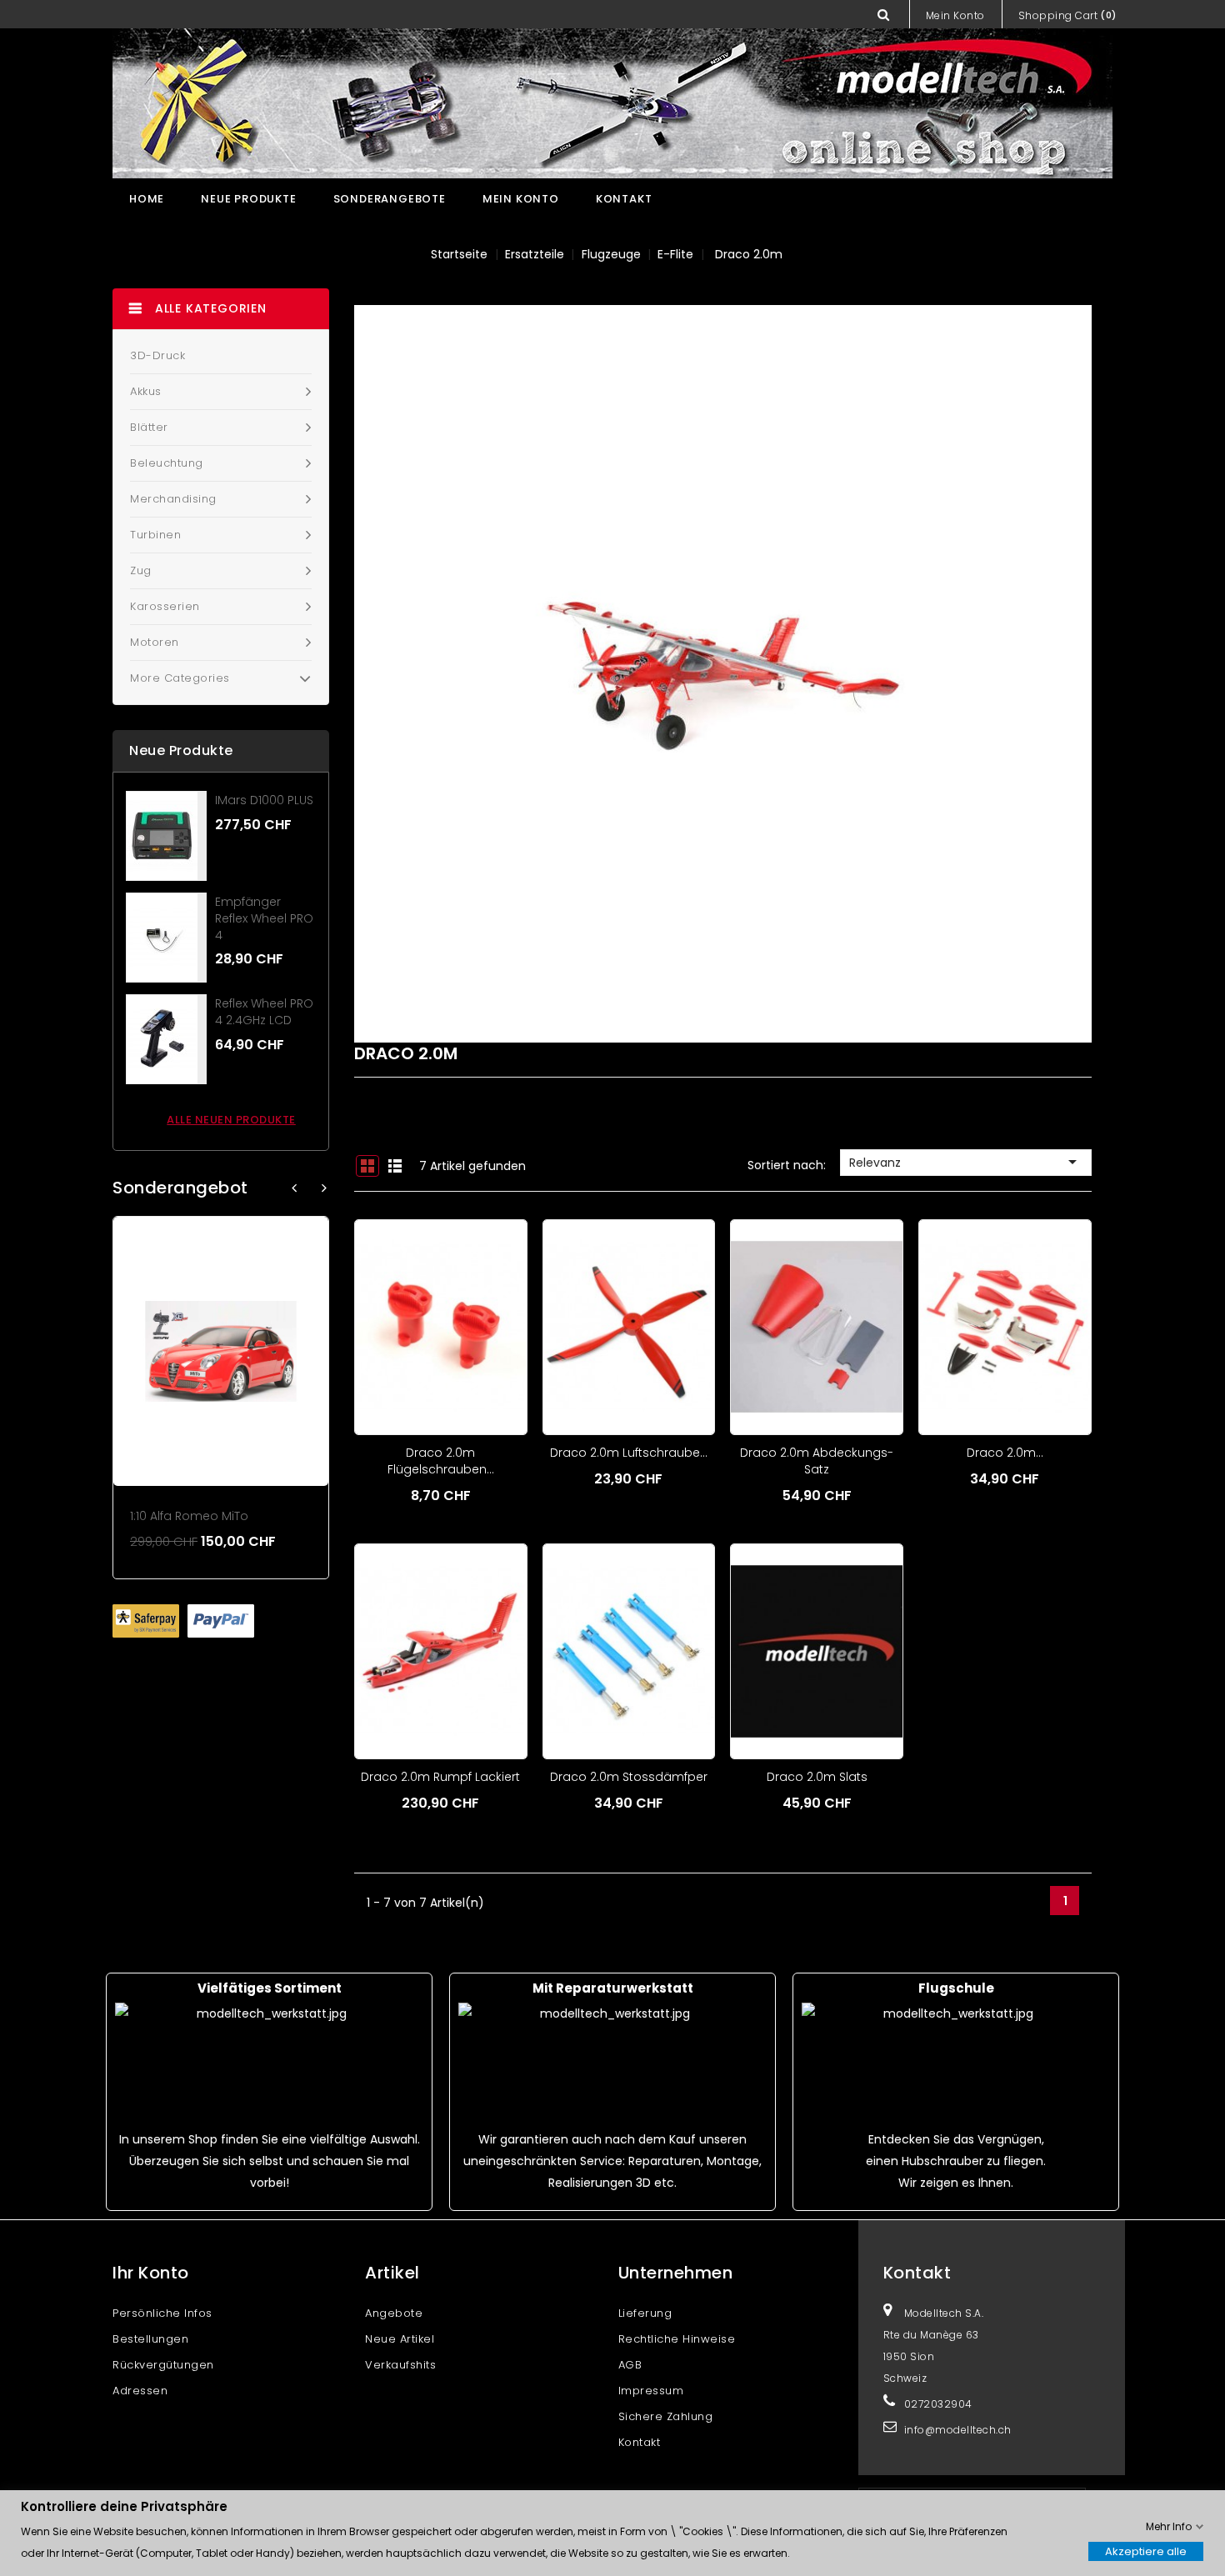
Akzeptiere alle (1146, 2551)
